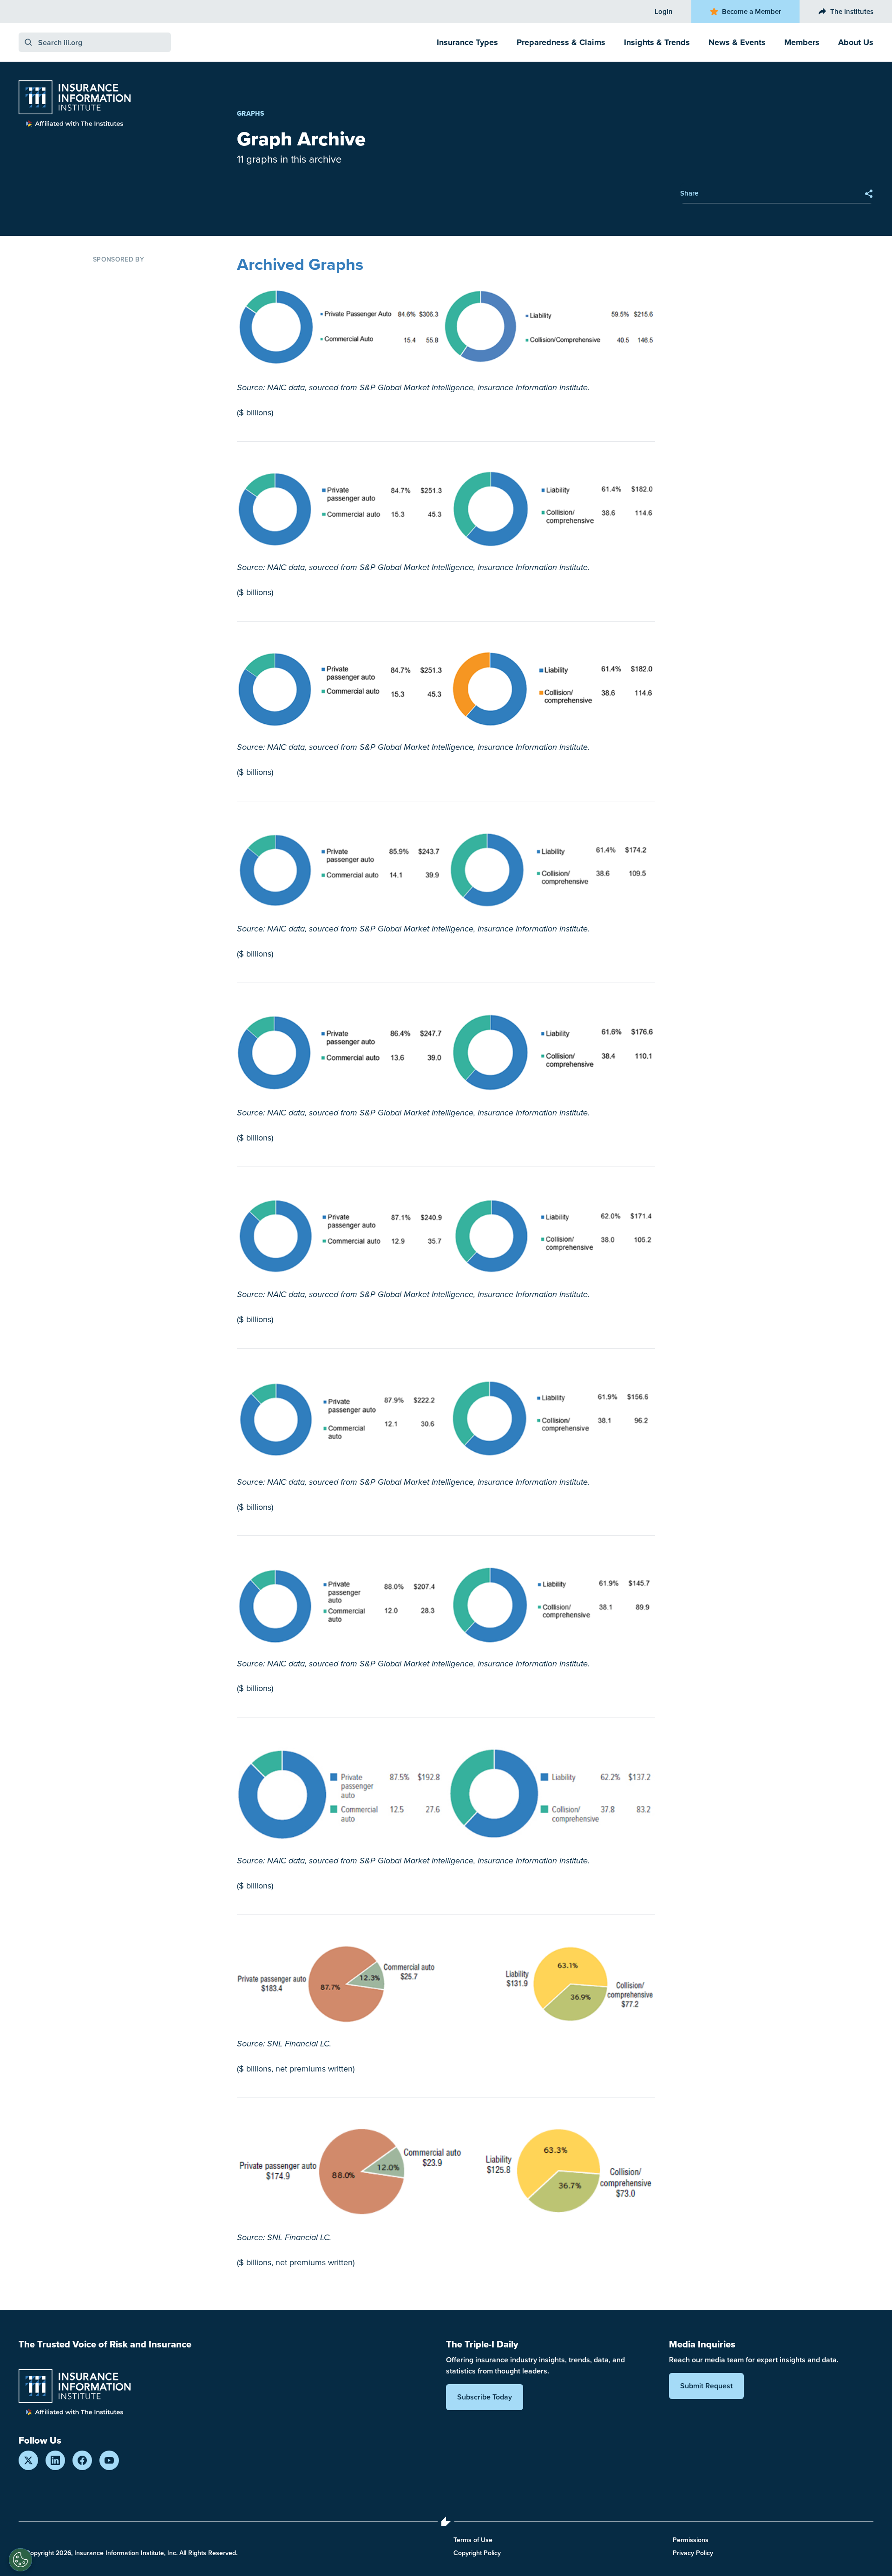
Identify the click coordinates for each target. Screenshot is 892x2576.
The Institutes (852, 11)
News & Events (737, 42)
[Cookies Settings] (20, 2560)
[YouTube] (109, 2460)
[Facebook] (82, 2460)
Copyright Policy (477, 2553)
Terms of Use (473, 2540)
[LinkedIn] (55, 2460)
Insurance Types (467, 42)
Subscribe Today (485, 2397)
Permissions (691, 2540)
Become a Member (751, 11)
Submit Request (706, 2386)
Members (802, 42)
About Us (856, 42)
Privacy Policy (693, 2553)
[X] (28, 2460)
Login (664, 11)
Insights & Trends (657, 42)
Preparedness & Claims (561, 42)
